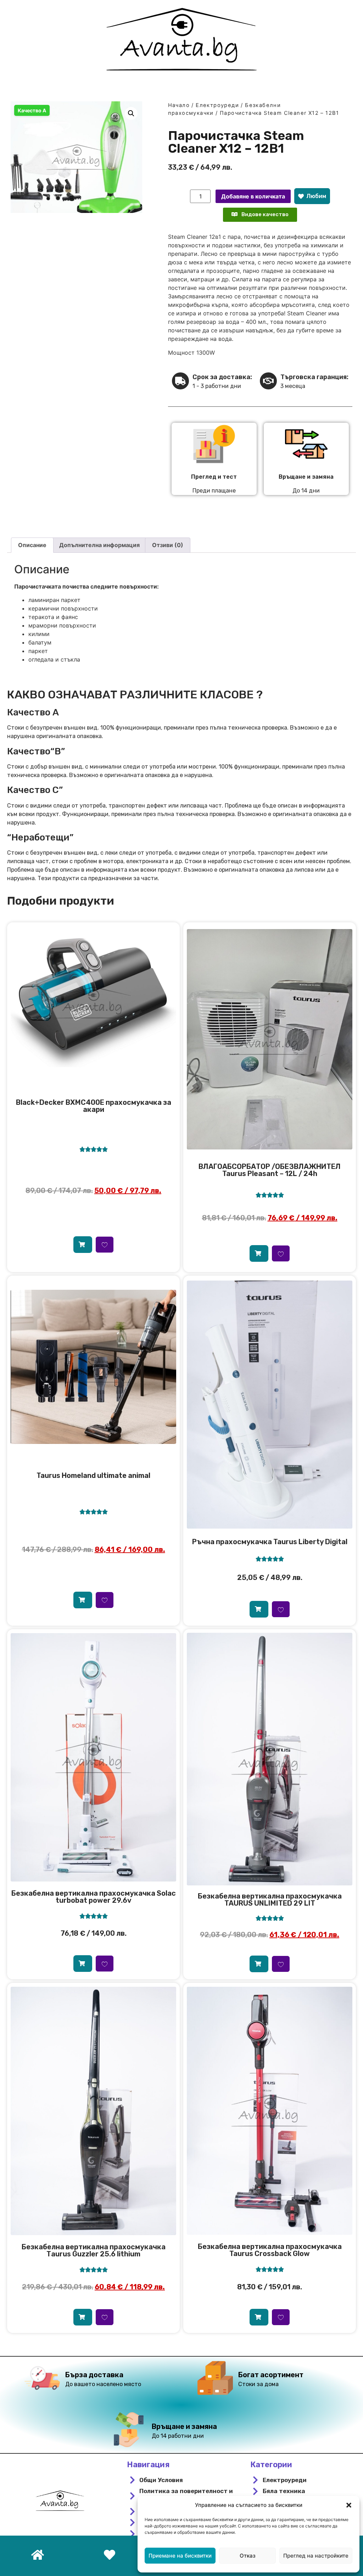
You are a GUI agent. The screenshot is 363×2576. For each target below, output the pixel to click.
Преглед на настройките (316, 2556)
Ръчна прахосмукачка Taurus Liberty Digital (270, 1542)
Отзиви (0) (168, 545)
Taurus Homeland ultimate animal (93, 1475)
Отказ (248, 2556)
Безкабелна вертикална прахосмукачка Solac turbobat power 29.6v (94, 1897)
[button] (349, 2505)
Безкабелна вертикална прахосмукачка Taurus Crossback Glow (270, 2250)
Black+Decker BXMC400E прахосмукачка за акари (94, 1106)
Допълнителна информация (99, 545)
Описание (32, 545)
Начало (179, 105)
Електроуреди (217, 105)
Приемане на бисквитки (180, 2556)
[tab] (32, 545)
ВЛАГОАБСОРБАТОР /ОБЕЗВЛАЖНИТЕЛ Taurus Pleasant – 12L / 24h (270, 1170)
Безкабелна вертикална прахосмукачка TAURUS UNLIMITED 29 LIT (270, 1900)
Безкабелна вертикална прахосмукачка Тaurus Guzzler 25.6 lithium (94, 2250)
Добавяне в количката (253, 196)
